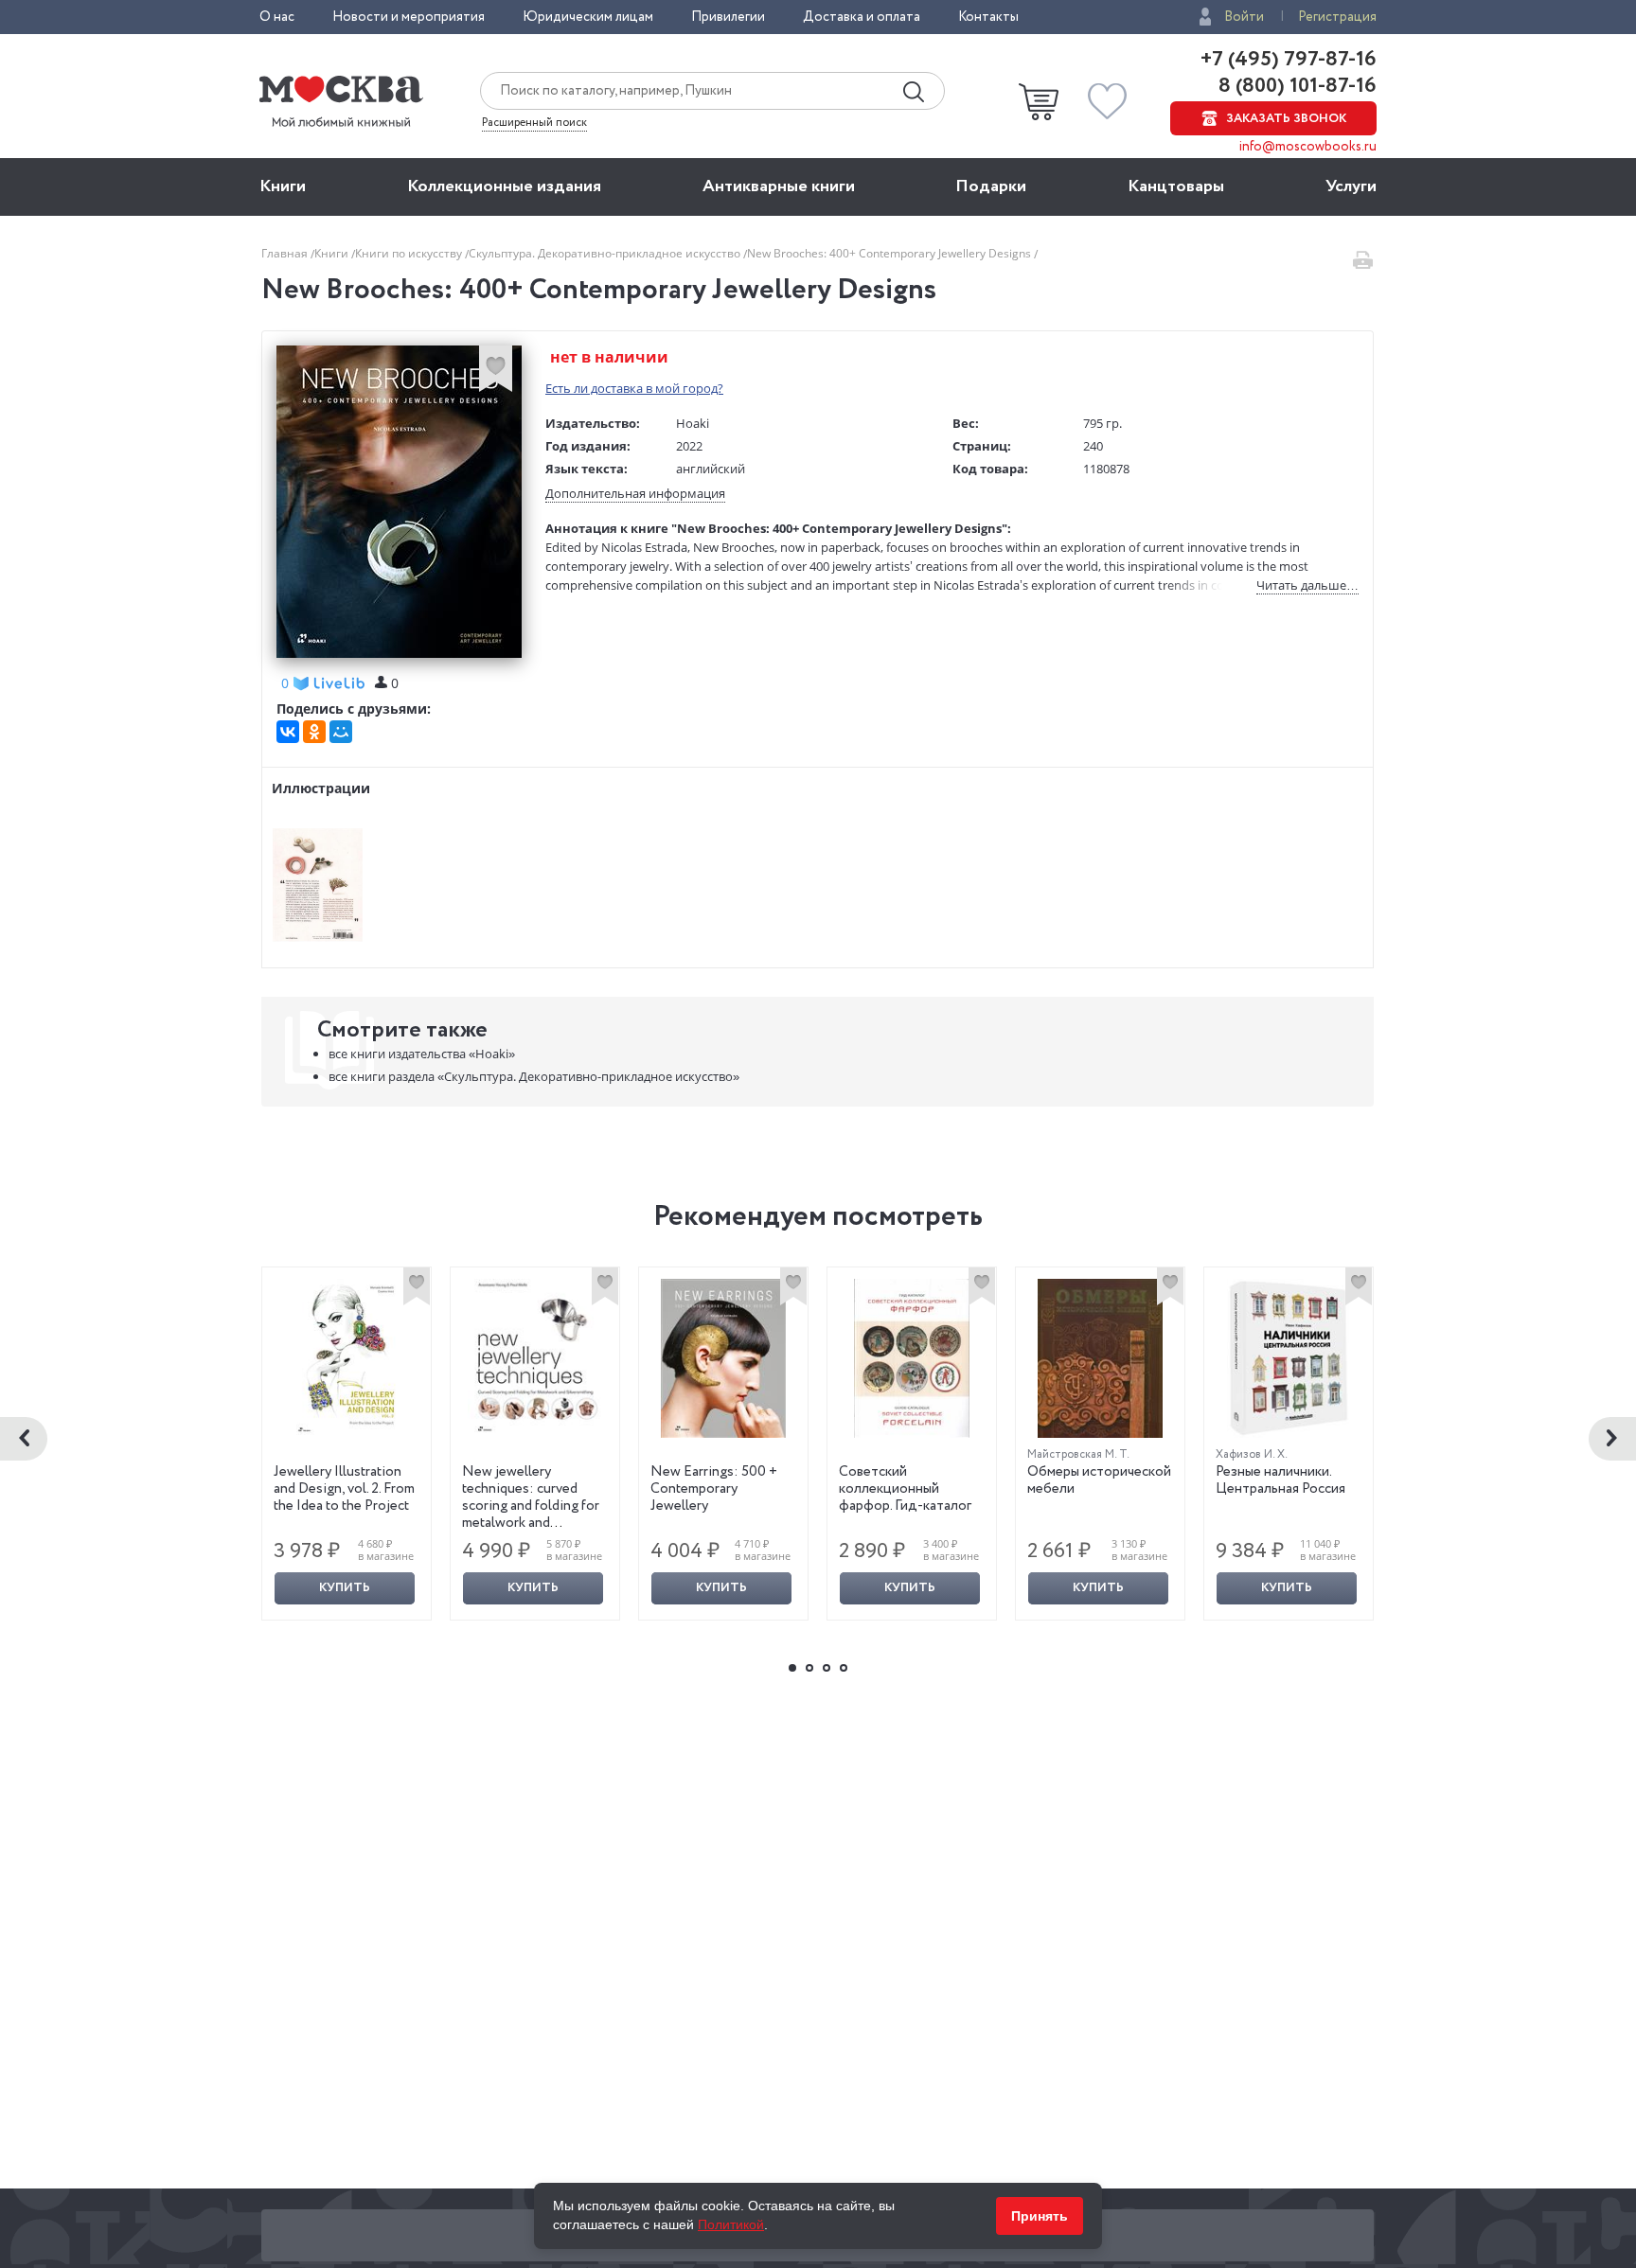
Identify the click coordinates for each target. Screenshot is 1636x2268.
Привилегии (728, 17)
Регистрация (1337, 17)
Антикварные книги (779, 186)
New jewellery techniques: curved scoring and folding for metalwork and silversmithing (531, 1506)
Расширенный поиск (534, 123)
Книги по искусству (410, 253)
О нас (277, 17)
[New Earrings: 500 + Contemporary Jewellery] (723, 1358)
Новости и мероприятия (409, 17)
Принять (1040, 2216)
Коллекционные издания (504, 186)
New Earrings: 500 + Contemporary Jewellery (714, 1489)
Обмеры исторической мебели (1099, 1480)
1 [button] (792, 1668)
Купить (345, 1588)
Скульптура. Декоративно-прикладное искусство (606, 253)
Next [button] (1612, 1439)
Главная (286, 253)
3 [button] (827, 1668)
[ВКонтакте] (288, 732)
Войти (1244, 17)
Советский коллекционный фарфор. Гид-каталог (905, 1489)
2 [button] (809, 1668)
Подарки (991, 186)
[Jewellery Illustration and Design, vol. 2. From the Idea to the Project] (347, 1358)
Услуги (1351, 186)
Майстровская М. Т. (1078, 1454)
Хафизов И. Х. (1252, 1454)
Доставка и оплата (862, 17)
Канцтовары (1176, 186)
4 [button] (844, 1668)
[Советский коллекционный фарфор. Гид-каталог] (912, 1358)
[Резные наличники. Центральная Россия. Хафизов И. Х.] (1289, 1358)
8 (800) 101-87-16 (1295, 86)
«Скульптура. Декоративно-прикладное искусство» (534, 1076)
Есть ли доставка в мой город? (634, 388)
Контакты (988, 17)
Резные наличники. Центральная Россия (1280, 1480)
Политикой (731, 2224)
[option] (347, 1444)
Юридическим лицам (588, 17)
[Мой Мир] (341, 732)
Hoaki (693, 423)
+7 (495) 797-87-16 (1289, 60)
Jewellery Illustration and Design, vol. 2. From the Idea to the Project (344, 1489)
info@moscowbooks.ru (1308, 147)
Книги (283, 186)
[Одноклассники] (314, 732)
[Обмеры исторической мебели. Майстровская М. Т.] (1100, 1358)
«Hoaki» (422, 1054)
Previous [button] (24, 1439)
